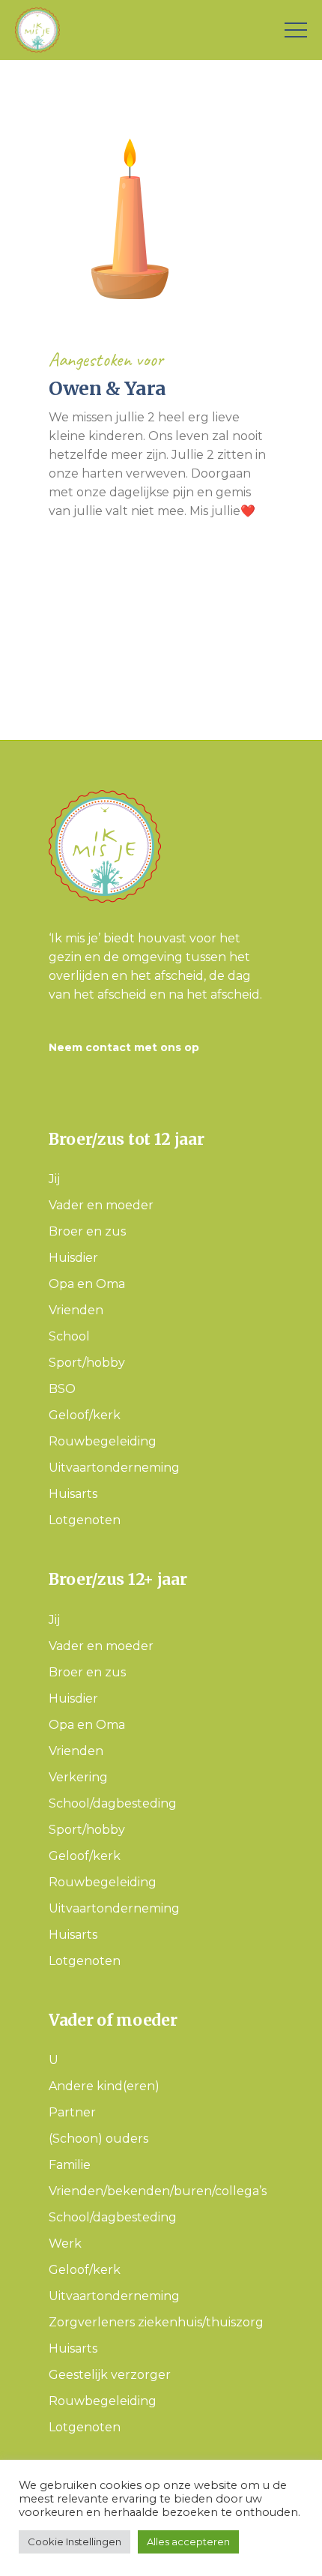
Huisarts (73, 1494)
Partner (72, 2112)
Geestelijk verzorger (110, 2375)
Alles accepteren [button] (188, 2542)
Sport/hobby (87, 1363)
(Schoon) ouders (98, 2139)
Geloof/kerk (85, 1415)
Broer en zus (87, 1231)
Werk (65, 2244)
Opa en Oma (87, 1284)
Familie (70, 2165)
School (69, 1336)
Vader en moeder (101, 1205)
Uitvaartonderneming (114, 1468)
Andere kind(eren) (104, 2086)
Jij (54, 1179)
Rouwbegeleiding (103, 1441)
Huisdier (73, 1258)
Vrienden (76, 1310)
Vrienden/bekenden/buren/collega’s (158, 2191)
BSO (62, 1389)
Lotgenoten (85, 1520)
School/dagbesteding (113, 1803)
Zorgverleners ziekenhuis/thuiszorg (156, 2322)
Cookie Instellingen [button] (75, 2542)
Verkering (78, 1777)
